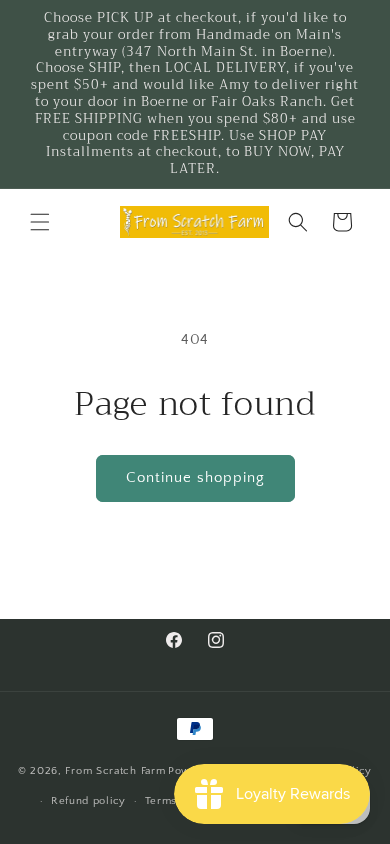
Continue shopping (195, 477)
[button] (40, 222)
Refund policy (88, 801)
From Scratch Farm (115, 770)
